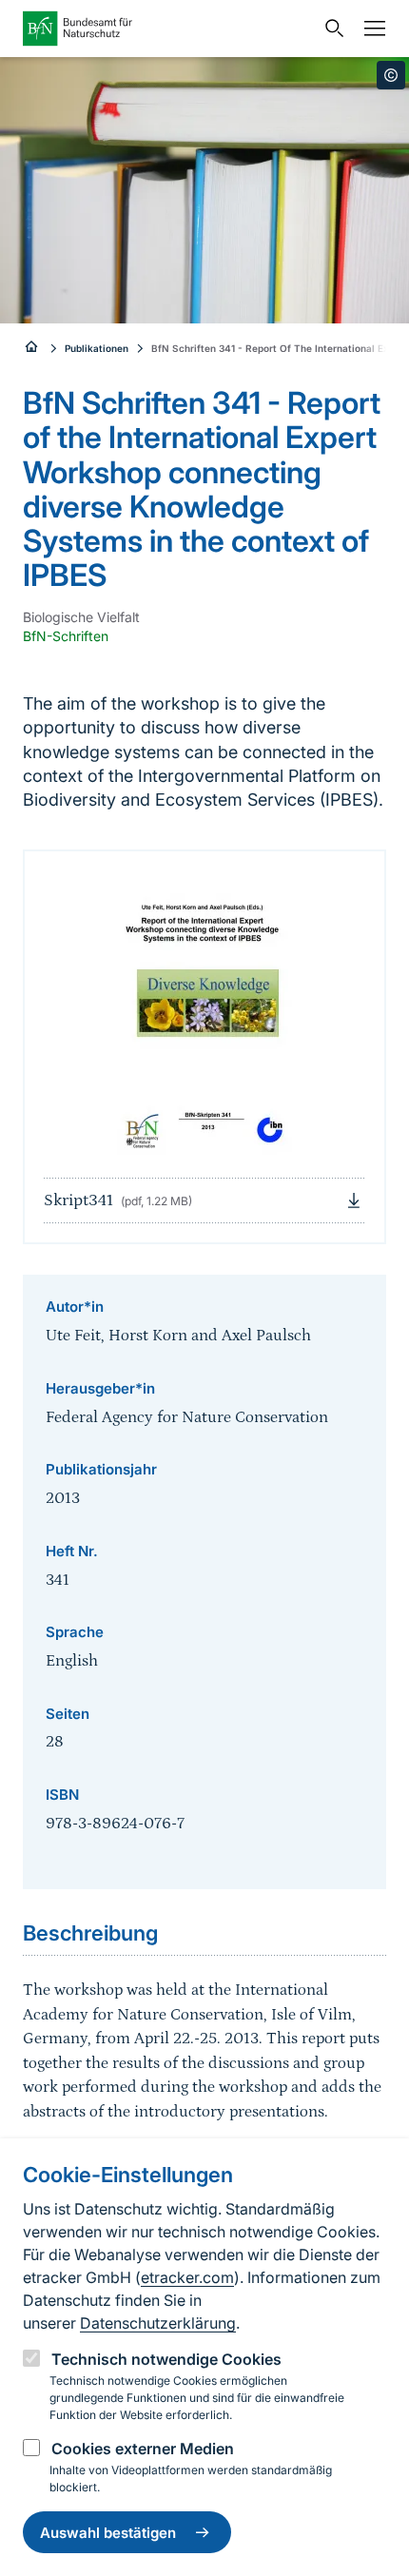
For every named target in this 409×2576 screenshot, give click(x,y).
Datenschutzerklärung (158, 2323)
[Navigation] (370, 29)
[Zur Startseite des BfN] (168, 29)
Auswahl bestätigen (108, 2533)
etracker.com (187, 2277)
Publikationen (97, 348)
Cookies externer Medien (143, 2449)
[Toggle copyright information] (391, 75)
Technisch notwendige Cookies (166, 2359)
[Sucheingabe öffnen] (330, 29)
